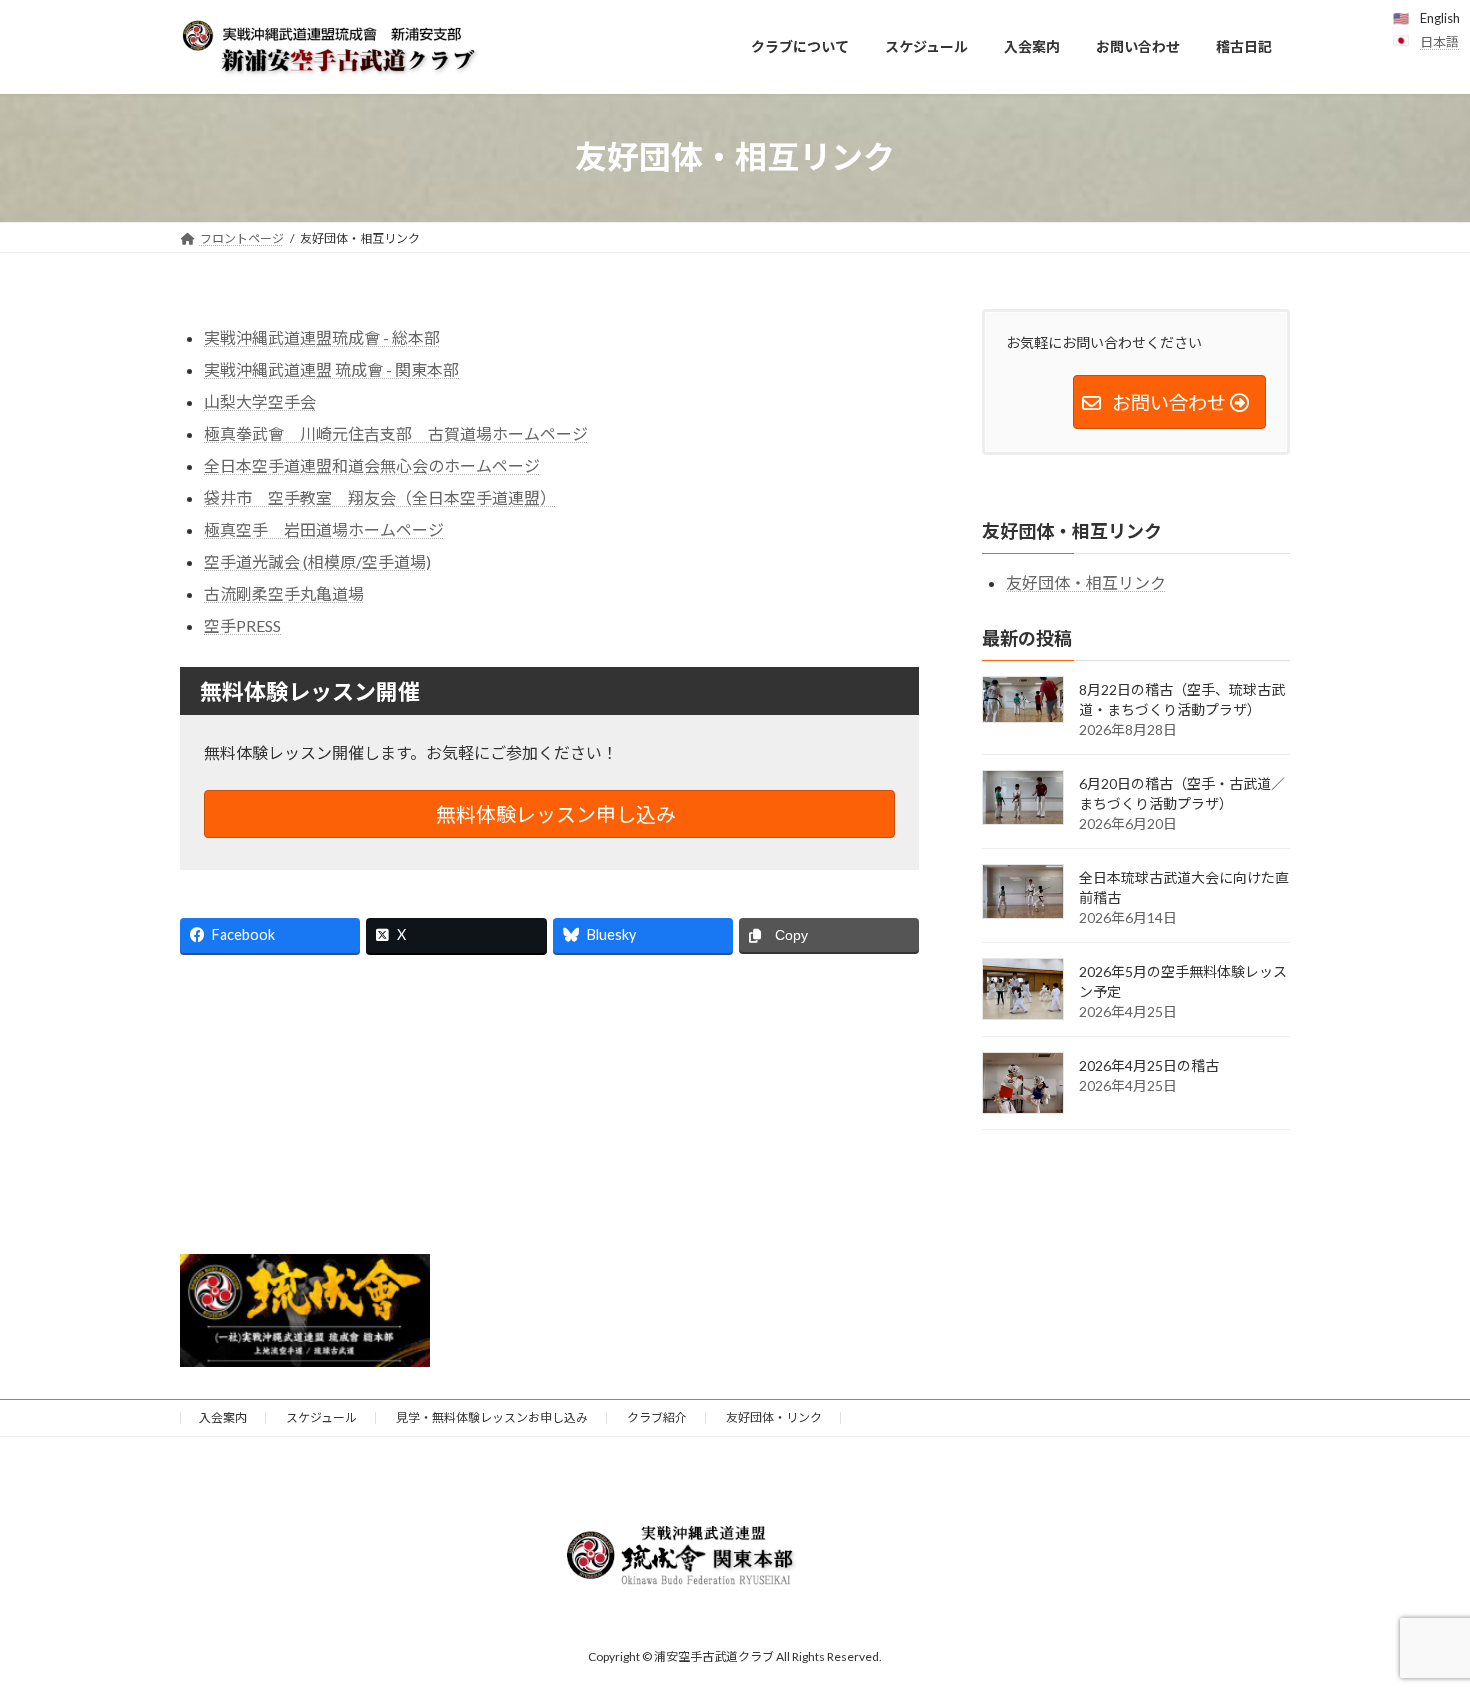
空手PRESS (242, 625)
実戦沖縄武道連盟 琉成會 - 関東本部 (331, 369)
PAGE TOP (1417, 1622)
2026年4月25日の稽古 (1149, 1065)
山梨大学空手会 (260, 401)
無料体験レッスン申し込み (554, 814)
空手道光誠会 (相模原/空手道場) (317, 561)
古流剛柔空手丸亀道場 (284, 593)
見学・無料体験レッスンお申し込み (492, 1417)
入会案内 (223, 1417)
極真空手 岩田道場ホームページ (324, 529)
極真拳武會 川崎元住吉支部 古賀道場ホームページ (396, 433)
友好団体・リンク (774, 1417)
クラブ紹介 (657, 1417)
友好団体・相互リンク (1086, 581)
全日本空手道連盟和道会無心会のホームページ (372, 465)
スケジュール (321, 1417)
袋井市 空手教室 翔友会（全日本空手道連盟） (380, 497)
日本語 (1439, 42)
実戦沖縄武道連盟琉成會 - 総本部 (322, 337)
